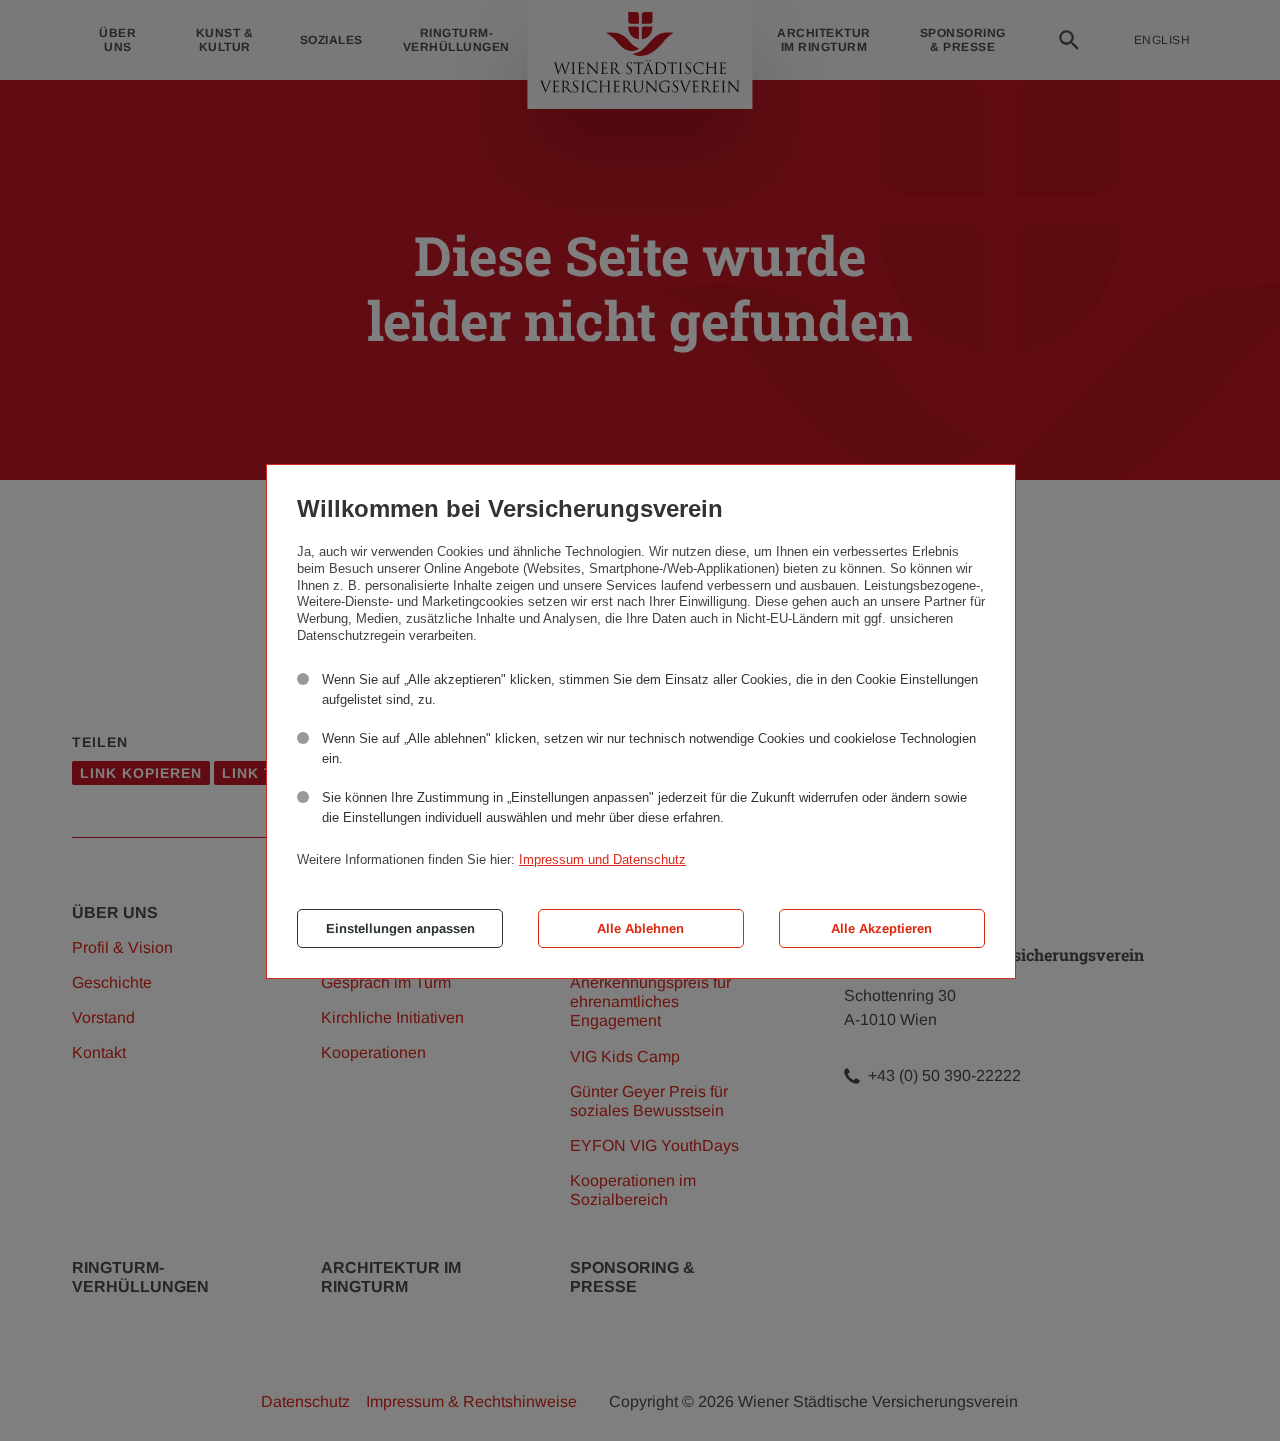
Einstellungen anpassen (400, 928)
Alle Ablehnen (640, 928)
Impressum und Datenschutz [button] (602, 859)
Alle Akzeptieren (881, 928)
